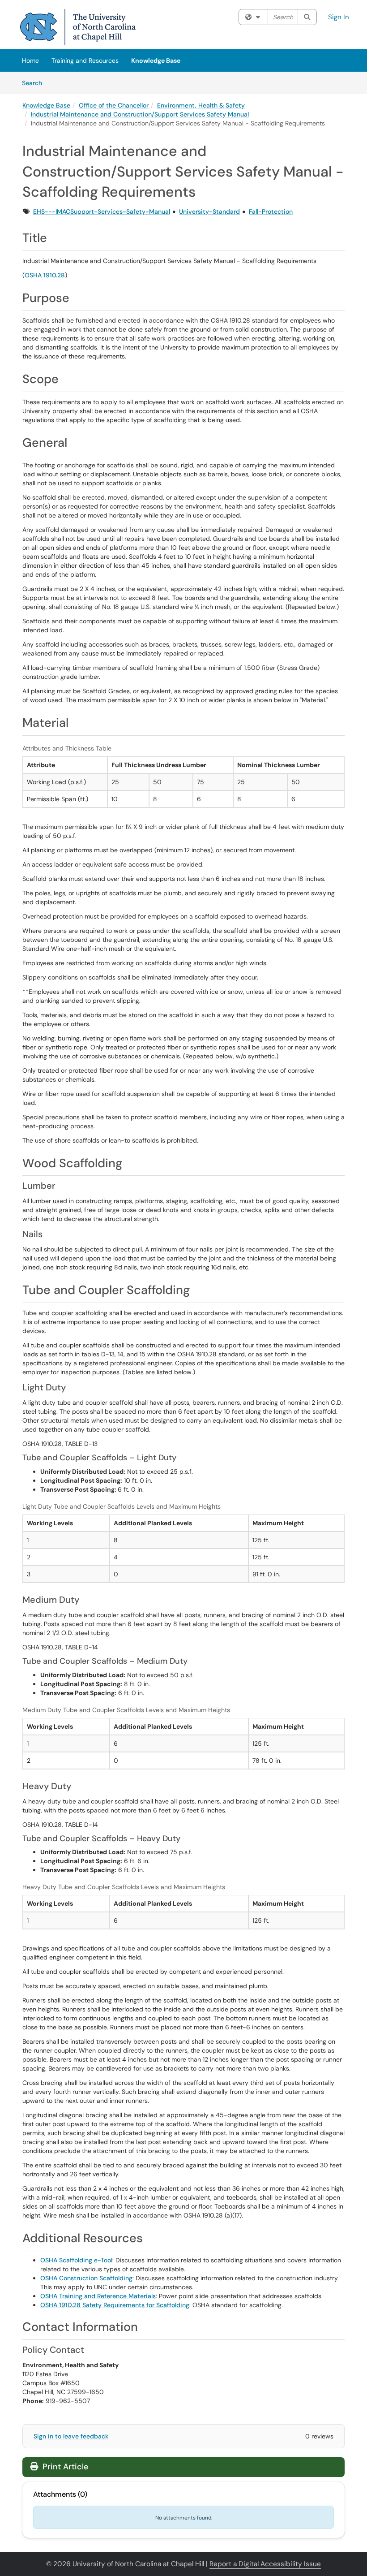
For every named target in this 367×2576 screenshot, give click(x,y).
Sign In (339, 17)
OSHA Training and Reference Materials (98, 2296)
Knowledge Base (156, 60)
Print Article (64, 2467)
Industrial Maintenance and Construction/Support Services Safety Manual (140, 114)
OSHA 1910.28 (45, 275)
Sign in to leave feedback (71, 2436)
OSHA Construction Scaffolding (86, 2278)
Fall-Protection (271, 211)
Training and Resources (85, 60)
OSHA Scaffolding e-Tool (76, 2260)
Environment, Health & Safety (201, 105)
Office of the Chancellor (114, 105)
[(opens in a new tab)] (78, 27)
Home (30, 60)
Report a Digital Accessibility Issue (265, 2564)
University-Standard (209, 211)
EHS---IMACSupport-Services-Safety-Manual (102, 211)
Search (35, 83)
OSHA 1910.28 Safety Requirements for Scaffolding (115, 2305)
